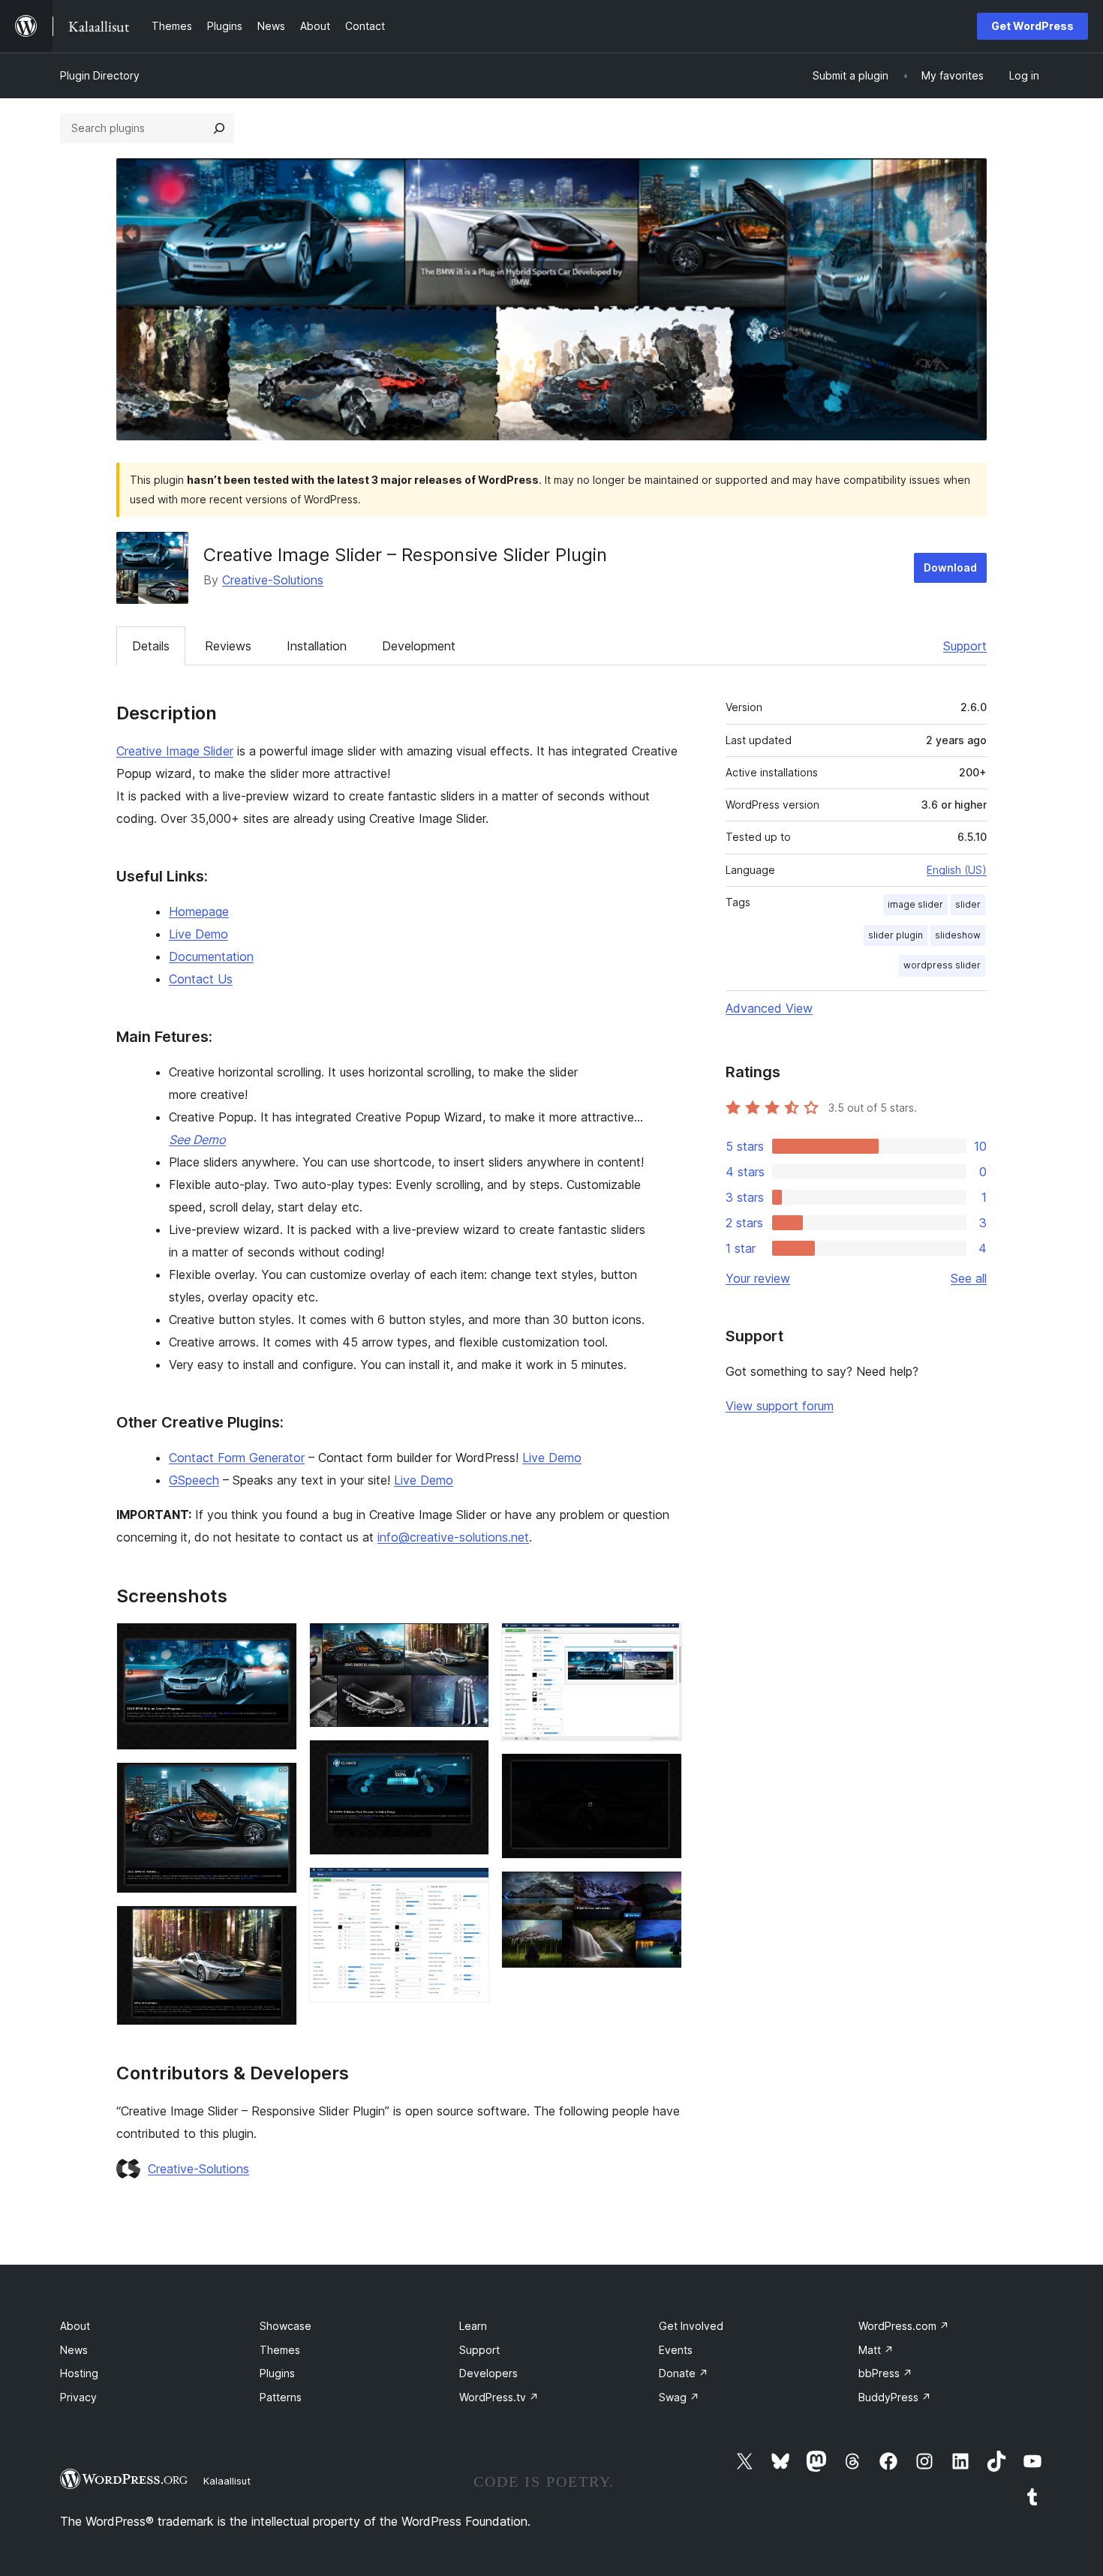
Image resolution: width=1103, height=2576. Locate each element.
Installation (317, 646)
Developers (488, 2373)
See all (969, 1278)
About (75, 2326)
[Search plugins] (219, 128)
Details (151, 646)
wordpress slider (942, 965)
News (74, 2350)
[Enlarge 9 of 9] (662, 1891)
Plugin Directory (100, 75)
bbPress (885, 2373)
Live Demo (198, 934)
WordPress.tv (499, 2397)
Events (676, 2350)
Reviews (228, 646)
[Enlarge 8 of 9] (662, 1773)
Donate (684, 2373)
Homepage (199, 911)
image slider (915, 904)
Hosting (79, 2373)
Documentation (211, 956)
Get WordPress (1032, 26)
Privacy (78, 2397)
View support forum (780, 1406)
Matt (876, 2350)
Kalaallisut (227, 2481)
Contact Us (201, 979)
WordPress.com (904, 2326)
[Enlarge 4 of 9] (469, 1643)
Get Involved (691, 2326)
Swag (679, 2397)
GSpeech (194, 1480)
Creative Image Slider (175, 751)
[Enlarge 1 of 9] (277, 1643)
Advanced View (769, 1008)
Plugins (277, 2373)
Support (965, 646)
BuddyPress (895, 2397)
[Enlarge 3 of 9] (277, 1926)
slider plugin (896, 935)
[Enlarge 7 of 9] (662, 1643)
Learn (473, 2326)
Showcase (286, 2326)
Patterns (281, 2397)
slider (968, 904)
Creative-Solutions (273, 580)
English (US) (957, 870)
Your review (758, 1278)
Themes (280, 2350)
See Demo (197, 1139)
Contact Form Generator (237, 1458)
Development (419, 646)
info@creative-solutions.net (453, 1537)
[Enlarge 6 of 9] (469, 1887)
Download (950, 567)
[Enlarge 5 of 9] (469, 1760)
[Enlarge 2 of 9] (277, 1782)
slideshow (958, 935)
